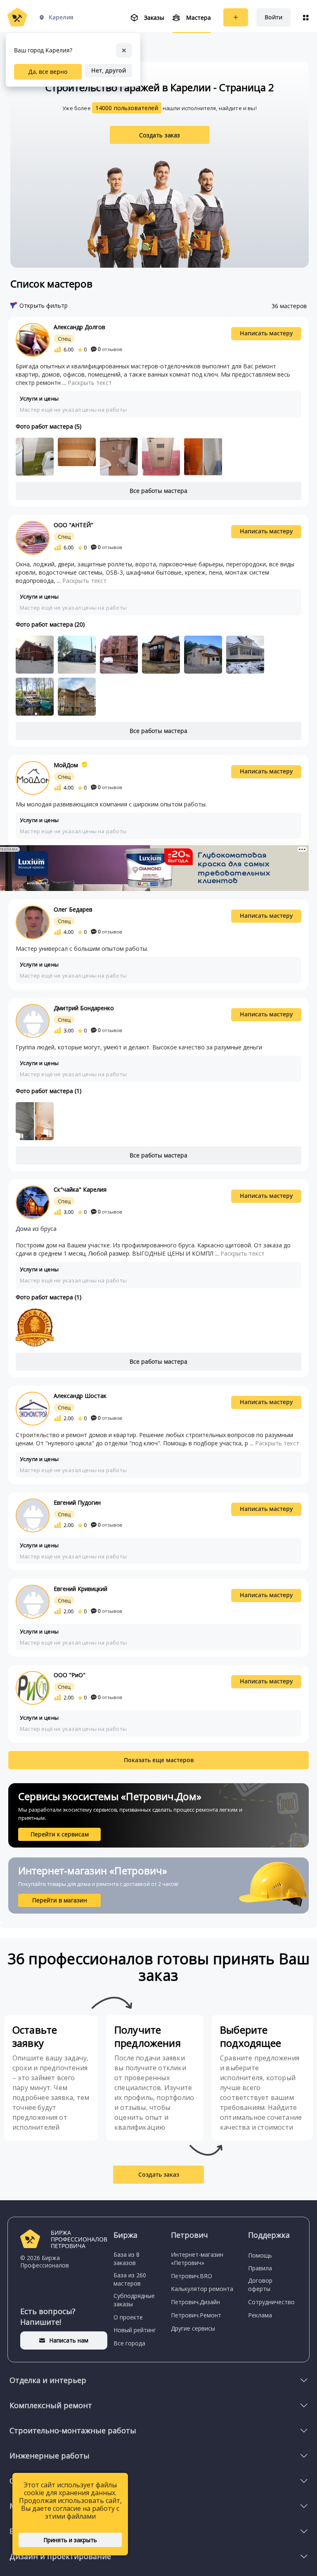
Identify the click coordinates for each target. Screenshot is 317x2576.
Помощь (260, 2255)
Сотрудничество (271, 2302)
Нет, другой (109, 70)
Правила (260, 2268)
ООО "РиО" (70, 1675)
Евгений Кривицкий (80, 1589)
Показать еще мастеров (159, 1760)
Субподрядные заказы (134, 2300)
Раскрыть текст (90, 383)
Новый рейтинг (135, 2330)
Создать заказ (160, 135)
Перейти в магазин (60, 1900)
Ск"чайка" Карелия (80, 1189)
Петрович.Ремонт (196, 2315)
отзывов (110, 349)
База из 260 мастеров (130, 2279)
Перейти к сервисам (60, 1834)
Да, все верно (48, 72)
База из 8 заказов (127, 2259)
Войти (273, 17)
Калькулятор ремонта (202, 2289)
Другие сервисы (193, 2328)
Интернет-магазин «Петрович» (197, 2259)
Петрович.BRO (192, 2276)
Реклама (260, 2315)
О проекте (128, 2317)
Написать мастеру (266, 333)
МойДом (66, 765)
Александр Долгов (79, 327)
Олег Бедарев (73, 909)
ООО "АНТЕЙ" (73, 525)
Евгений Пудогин (77, 1502)
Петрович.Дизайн (195, 2302)
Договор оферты (260, 2285)
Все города (129, 2343)
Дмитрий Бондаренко (84, 1008)
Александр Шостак (80, 1396)
